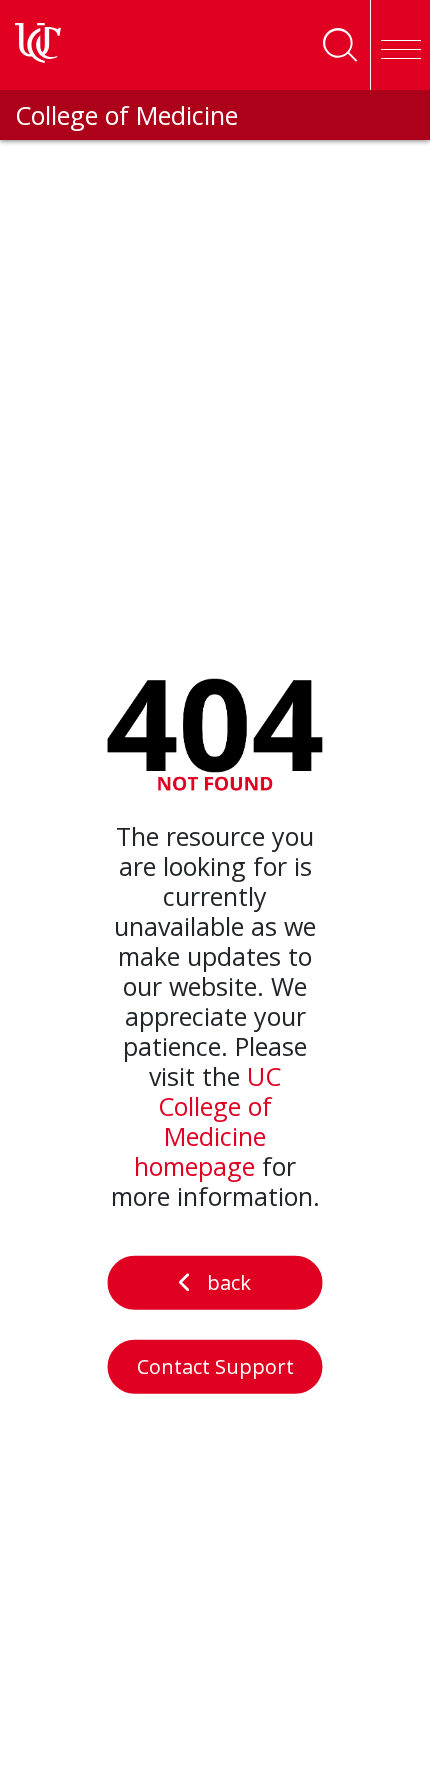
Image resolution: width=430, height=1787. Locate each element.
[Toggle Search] (340, 45)
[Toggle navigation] (400, 45)
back (229, 1282)
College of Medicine (126, 115)
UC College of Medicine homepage (207, 1121)
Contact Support (215, 1366)
